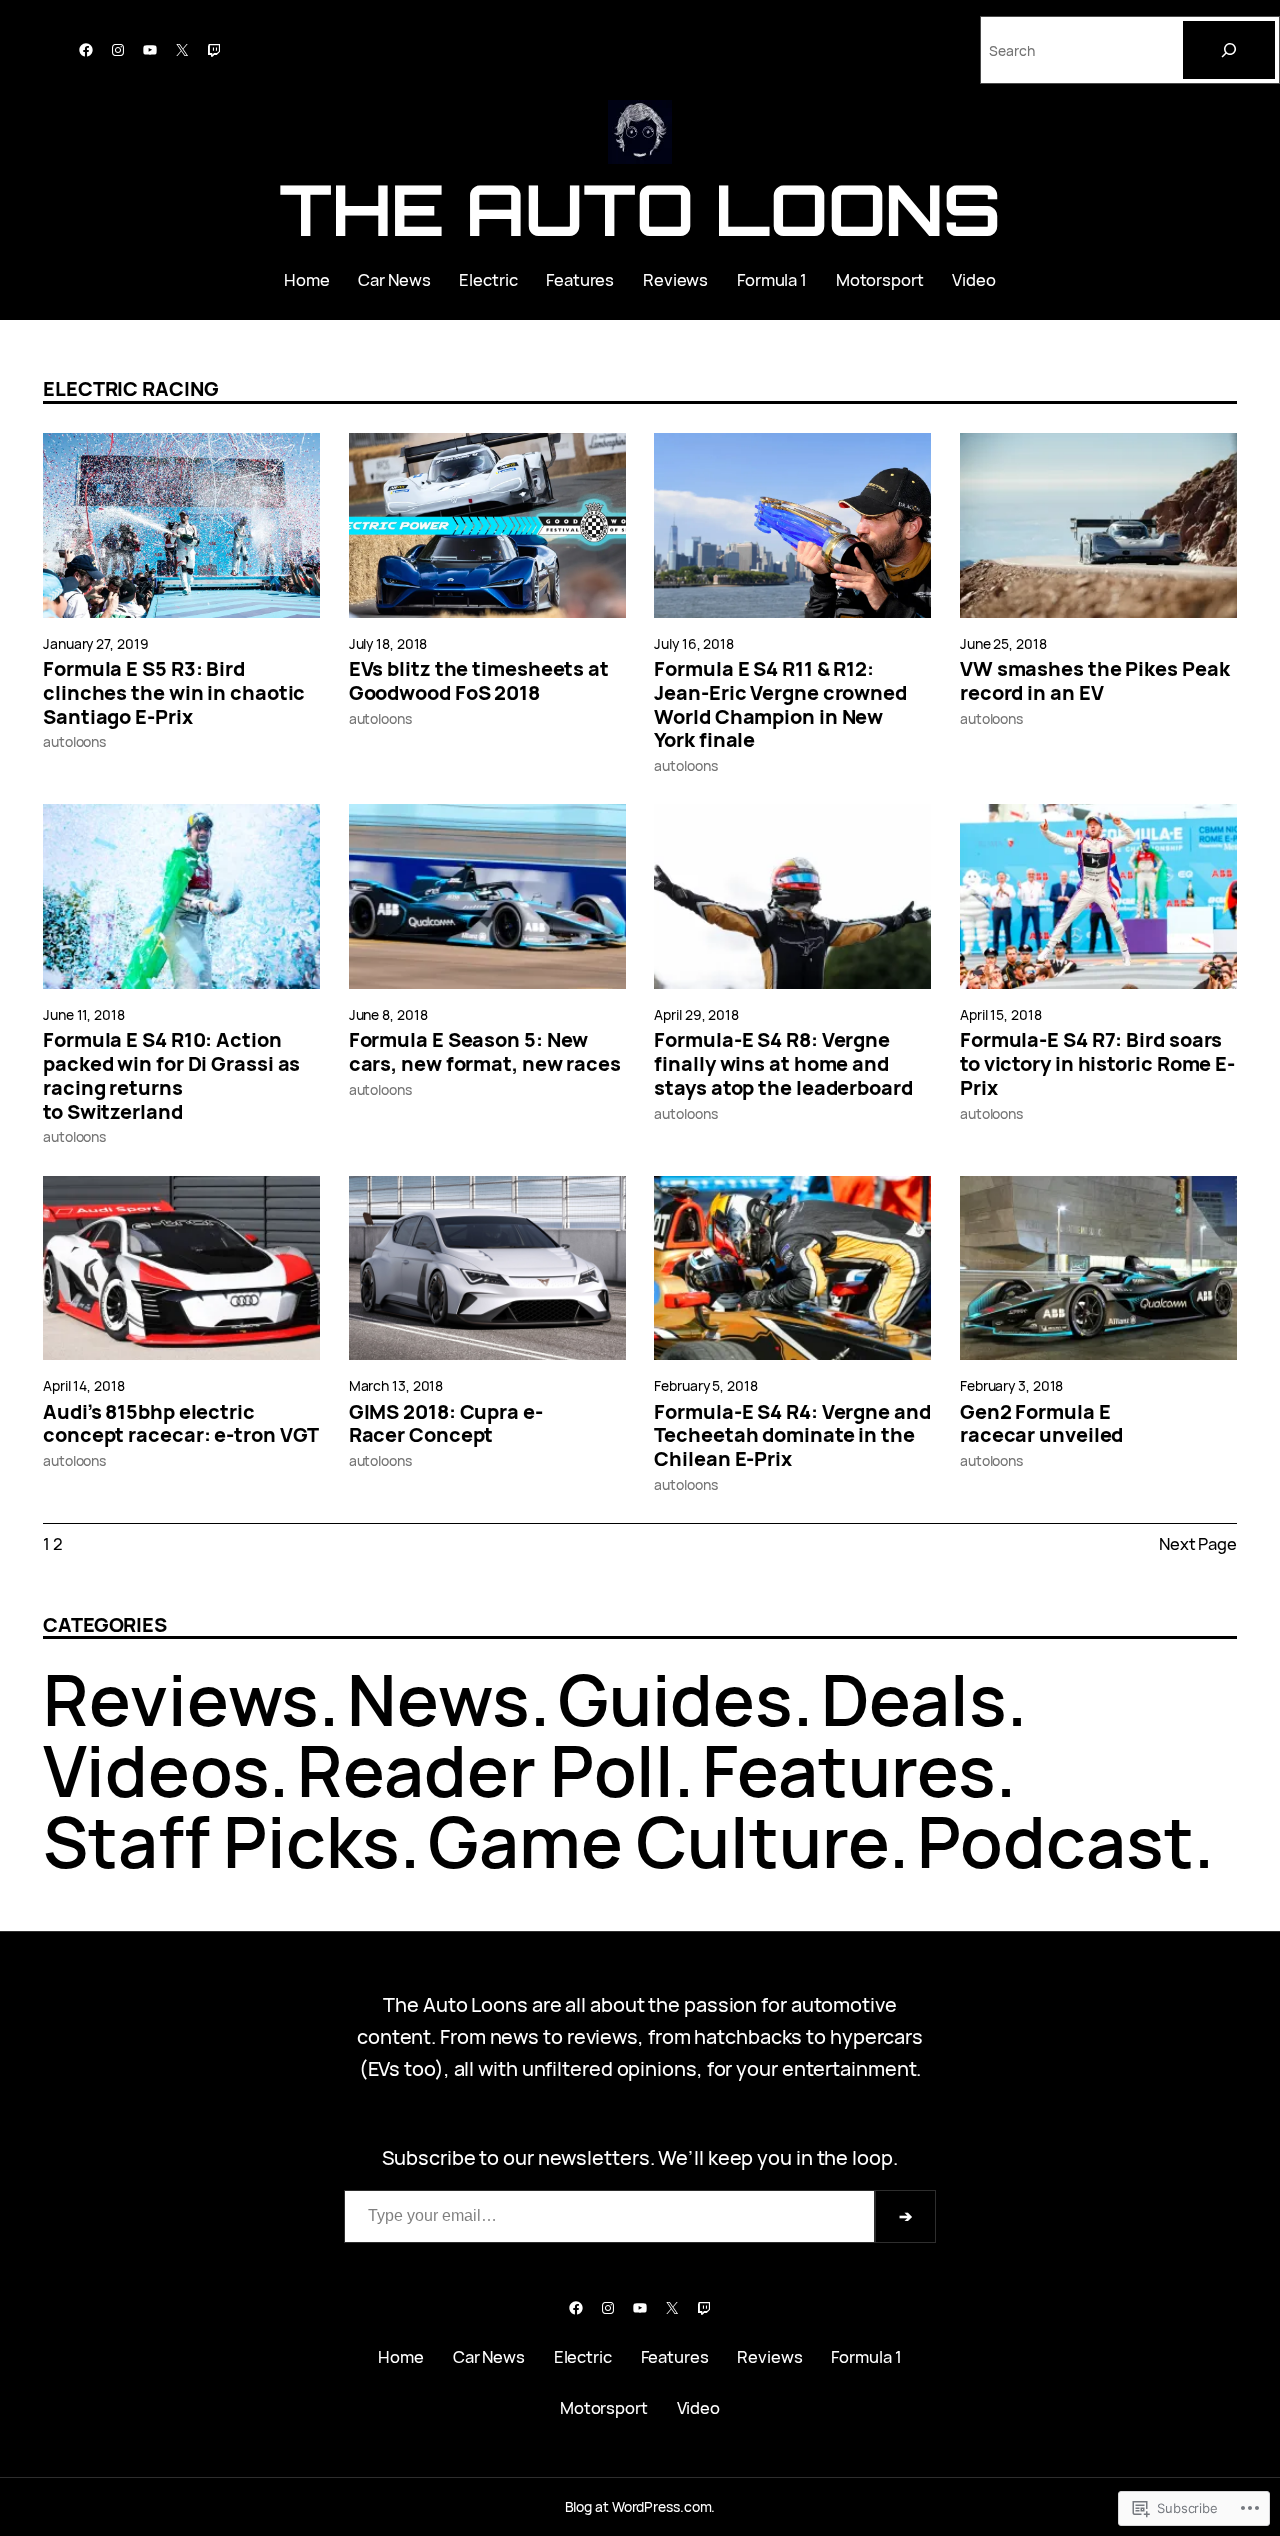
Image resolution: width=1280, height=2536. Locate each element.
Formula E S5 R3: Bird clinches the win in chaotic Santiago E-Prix (174, 692)
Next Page (1198, 1543)
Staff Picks (221, 1841)
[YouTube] (150, 50)
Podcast (1055, 1841)
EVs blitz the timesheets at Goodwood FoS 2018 (479, 681)
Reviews (181, 1699)
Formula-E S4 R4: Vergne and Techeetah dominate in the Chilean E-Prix (792, 1435)
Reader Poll (485, 1770)
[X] (182, 50)
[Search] (1229, 50)
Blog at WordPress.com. (640, 2506)
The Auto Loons (640, 209)
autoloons (74, 741)
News (438, 1699)
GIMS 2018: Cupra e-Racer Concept (446, 1424)
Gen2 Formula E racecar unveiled (1041, 1424)
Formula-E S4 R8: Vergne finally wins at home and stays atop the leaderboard (783, 1063)
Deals (914, 1699)
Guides (675, 1699)
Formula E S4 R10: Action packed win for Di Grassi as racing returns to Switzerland (171, 1075)
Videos (156, 1770)
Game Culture (658, 1841)
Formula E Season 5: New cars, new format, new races (485, 1052)
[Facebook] (86, 50)
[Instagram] (118, 50)
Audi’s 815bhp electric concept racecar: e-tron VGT (181, 1424)
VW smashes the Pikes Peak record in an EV (1095, 681)
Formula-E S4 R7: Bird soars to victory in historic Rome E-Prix (1097, 1063)
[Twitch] (214, 50)
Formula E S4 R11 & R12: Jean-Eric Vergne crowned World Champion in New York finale (780, 704)
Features (849, 1770)
